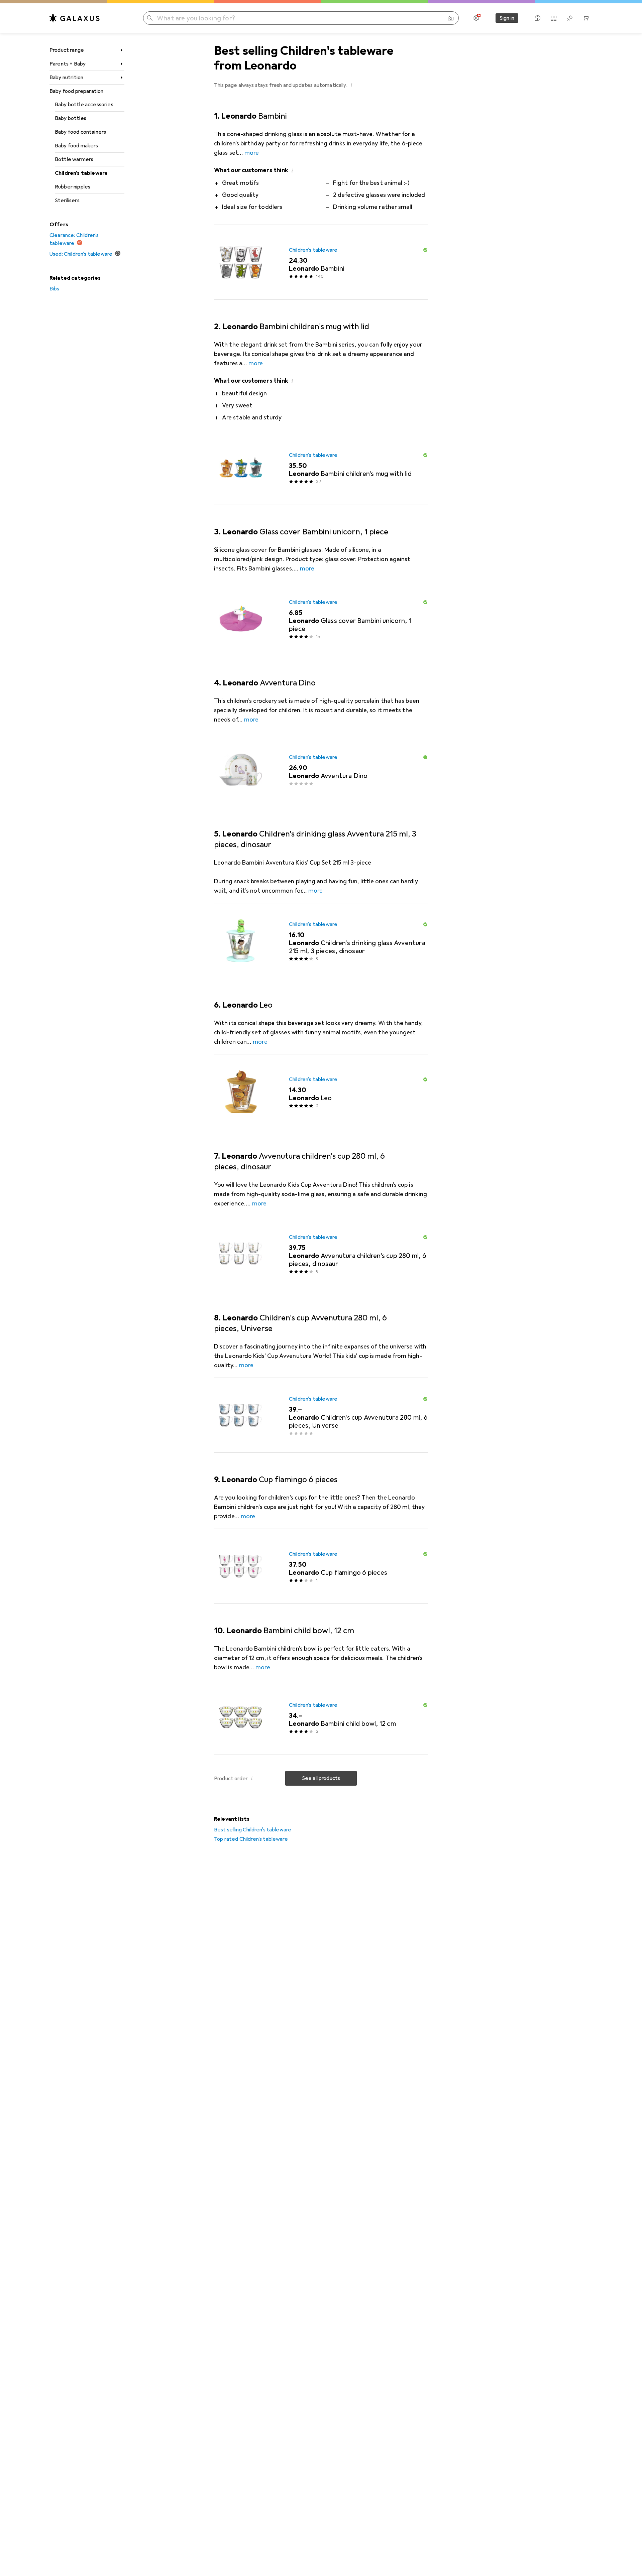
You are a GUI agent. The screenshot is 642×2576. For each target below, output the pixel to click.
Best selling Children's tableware (253, 1830)
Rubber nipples (73, 187)
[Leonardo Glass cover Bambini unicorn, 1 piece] (321, 619)
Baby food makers (77, 146)
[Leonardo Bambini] (321, 262)
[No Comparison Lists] (554, 18)
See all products (321, 1778)
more (252, 153)
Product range (67, 50)
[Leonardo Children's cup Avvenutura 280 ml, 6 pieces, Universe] (321, 1415)
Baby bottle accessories (84, 105)
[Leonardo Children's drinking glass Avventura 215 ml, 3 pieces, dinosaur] (321, 941)
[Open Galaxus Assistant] (538, 18)
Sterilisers (67, 201)
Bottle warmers (74, 159)
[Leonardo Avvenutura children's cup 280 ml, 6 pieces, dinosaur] (321, 1254)
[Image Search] (451, 18)
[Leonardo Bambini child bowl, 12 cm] (321, 1717)
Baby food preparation (76, 91)
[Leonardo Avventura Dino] (321, 770)
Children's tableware (81, 173)
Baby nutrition (66, 78)
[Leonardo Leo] (321, 1092)
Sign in (507, 18)
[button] (351, 85)
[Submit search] (150, 18)
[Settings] (476, 18)
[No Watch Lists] (570, 18)
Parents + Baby (68, 64)
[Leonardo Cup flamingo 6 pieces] (321, 1566)
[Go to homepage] (75, 18)
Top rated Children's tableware (251, 1839)
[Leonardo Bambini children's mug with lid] (321, 468)
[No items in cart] (586, 18)
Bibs (55, 289)
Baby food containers (80, 132)
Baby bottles (71, 118)
